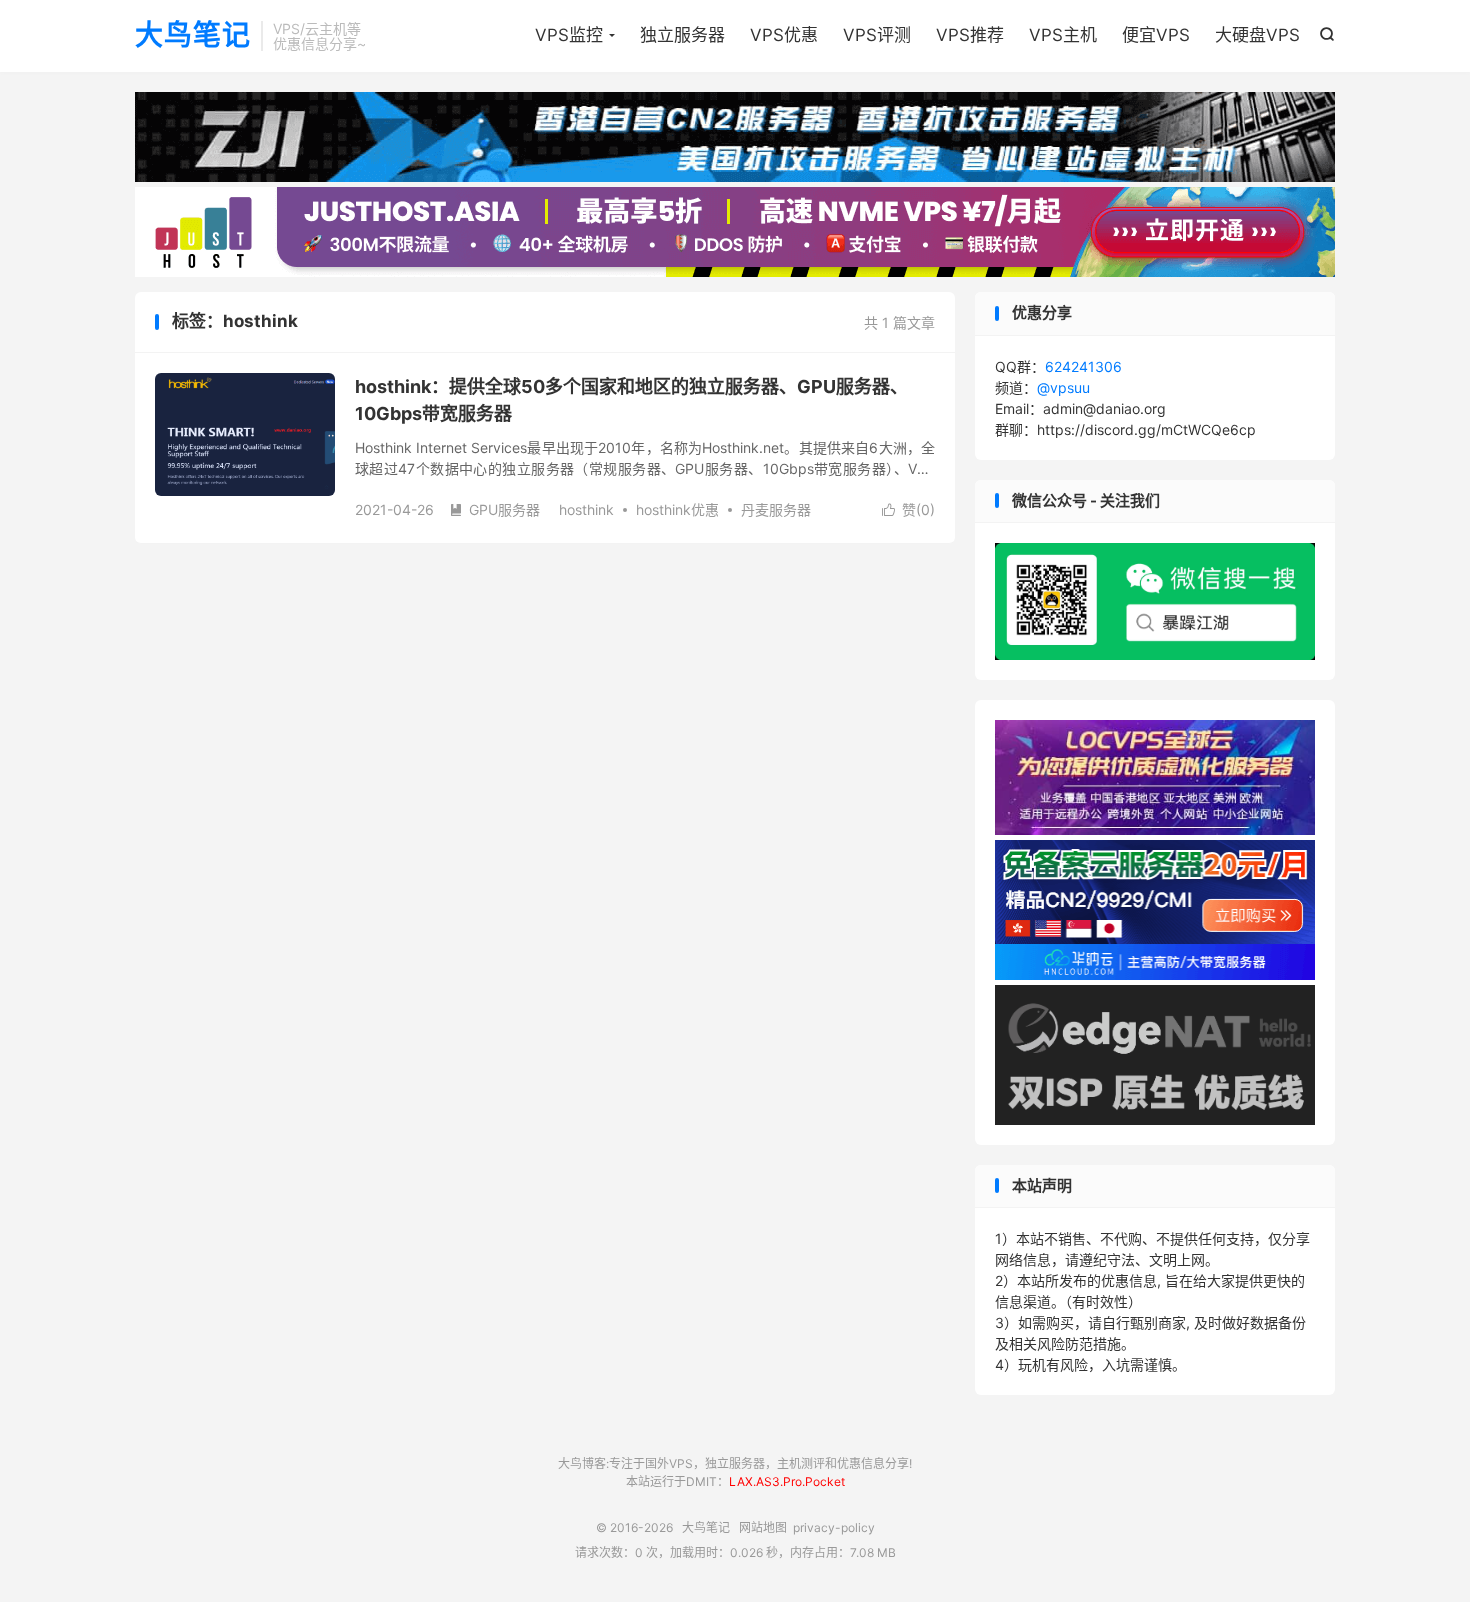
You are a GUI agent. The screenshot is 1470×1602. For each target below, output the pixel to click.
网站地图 (763, 1527)
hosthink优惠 (677, 509)
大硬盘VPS (1257, 35)
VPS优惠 (784, 35)
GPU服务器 (494, 509)
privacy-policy (834, 1527)
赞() (908, 509)
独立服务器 (682, 35)
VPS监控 (569, 35)
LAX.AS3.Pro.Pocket (787, 1481)
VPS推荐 (970, 35)
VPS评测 (877, 35)
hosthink (586, 509)
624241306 (1083, 366)
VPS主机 (1063, 35)
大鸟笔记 (193, 36)
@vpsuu (1063, 387)
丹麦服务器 (776, 509)
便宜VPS (1156, 35)
